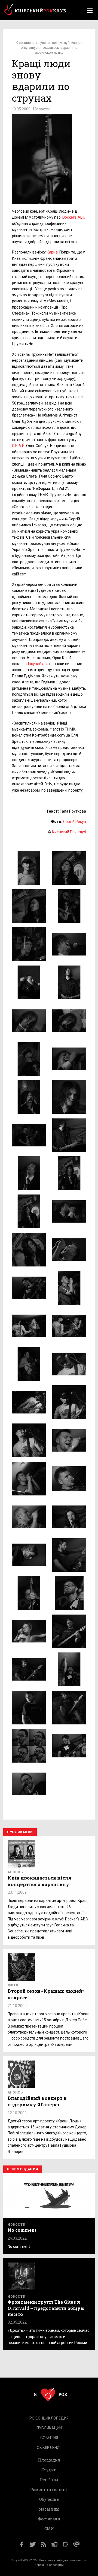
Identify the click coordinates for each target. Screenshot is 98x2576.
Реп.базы (49, 2480)
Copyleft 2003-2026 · (25, 2560)
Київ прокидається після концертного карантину (39, 1881)
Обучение (49, 2499)
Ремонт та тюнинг (49, 2489)
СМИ (49, 2528)
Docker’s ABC (74, 217)
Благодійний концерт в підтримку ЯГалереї (37, 2101)
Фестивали (49, 2519)
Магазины (49, 2509)
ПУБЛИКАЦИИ (49, 2428)
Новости (41, 109)
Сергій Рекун (75, 822)
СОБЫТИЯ (49, 2438)
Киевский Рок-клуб (69, 832)
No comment (22, 2230)
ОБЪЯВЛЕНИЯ (49, 2447)
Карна (52, 252)
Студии (49, 2470)
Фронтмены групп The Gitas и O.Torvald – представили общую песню (46, 2308)
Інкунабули (38, 664)
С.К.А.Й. (19, 446)
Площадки (49, 2460)
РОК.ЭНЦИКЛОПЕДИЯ (49, 2418)
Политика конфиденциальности (62, 2560)
